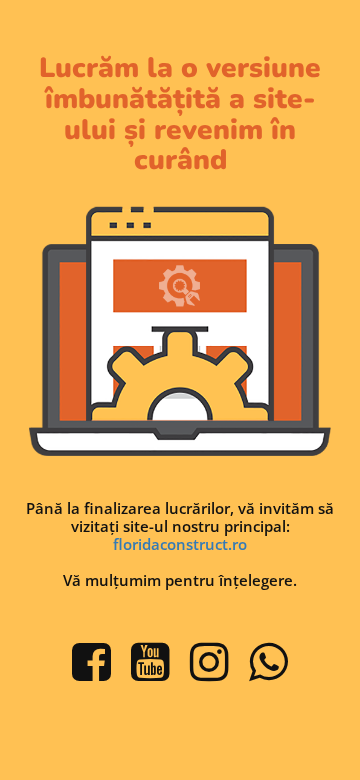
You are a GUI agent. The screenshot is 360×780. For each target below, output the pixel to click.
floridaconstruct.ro (180, 544)
